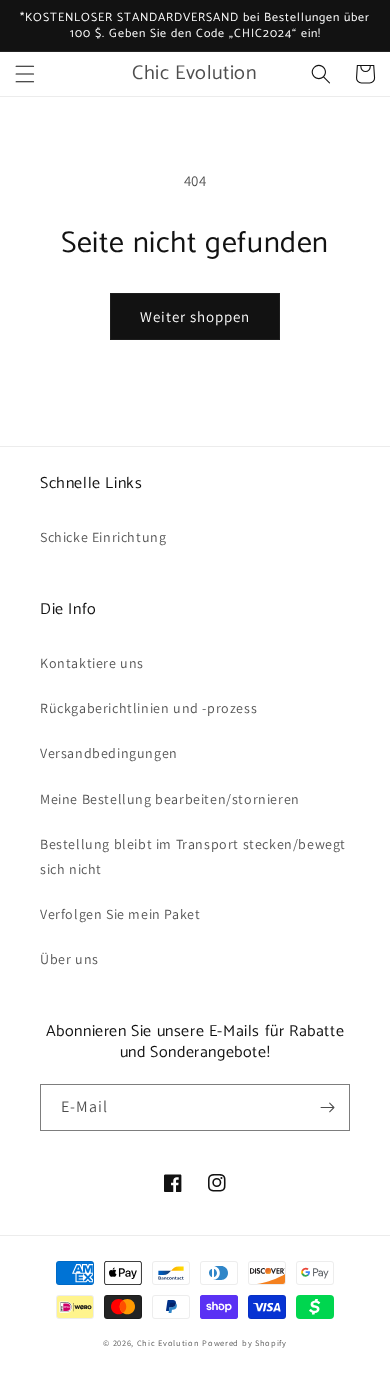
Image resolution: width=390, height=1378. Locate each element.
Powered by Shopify (244, 1342)
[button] (25, 74)
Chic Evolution (168, 1342)
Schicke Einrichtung (103, 537)
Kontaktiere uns (92, 663)
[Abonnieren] (327, 1107)
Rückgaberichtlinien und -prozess (148, 708)
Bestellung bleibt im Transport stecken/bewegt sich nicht (193, 856)
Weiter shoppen (195, 316)
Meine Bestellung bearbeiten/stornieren (170, 799)
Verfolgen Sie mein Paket (120, 914)
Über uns (69, 959)
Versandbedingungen (109, 753)
